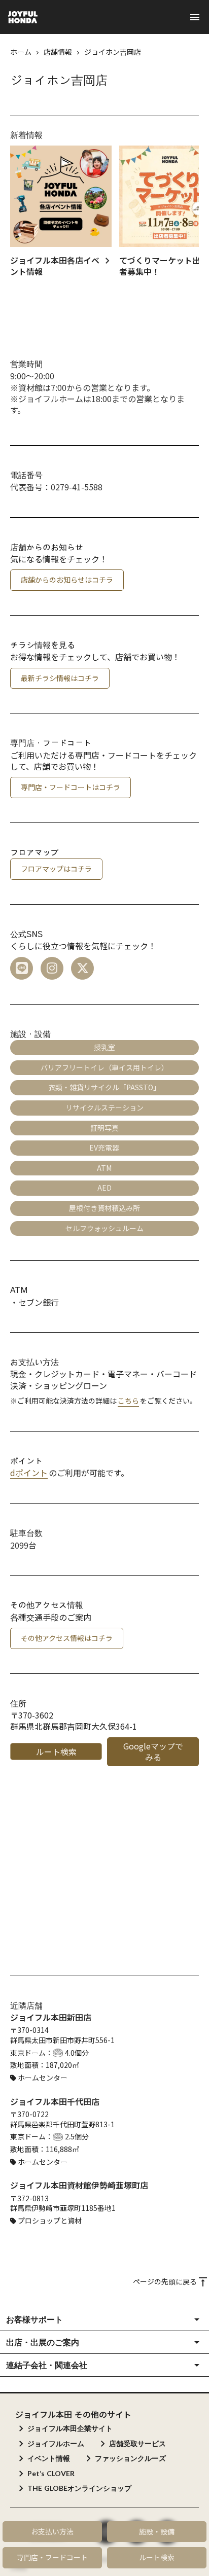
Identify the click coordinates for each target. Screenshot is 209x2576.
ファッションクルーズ (130, 2458)
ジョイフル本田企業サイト (70, 2428)
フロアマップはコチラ (56, 869)
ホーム (21, 52)
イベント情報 (49, 2458)
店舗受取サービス (137, 2443)
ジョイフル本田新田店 (51, 2017)
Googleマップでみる (153, 1751)
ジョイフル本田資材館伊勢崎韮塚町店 (79, 2185)
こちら (128, 1401)
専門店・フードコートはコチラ (71, 787)
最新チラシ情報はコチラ (60, 678)
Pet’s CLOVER (51, 2473)
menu (195, 17)
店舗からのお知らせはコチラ (67, 580)
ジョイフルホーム (56, 2443)
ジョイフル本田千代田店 (55, 2101)
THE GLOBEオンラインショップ (79, 2488)
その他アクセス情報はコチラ (67, 1638)
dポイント (29, 1473)
